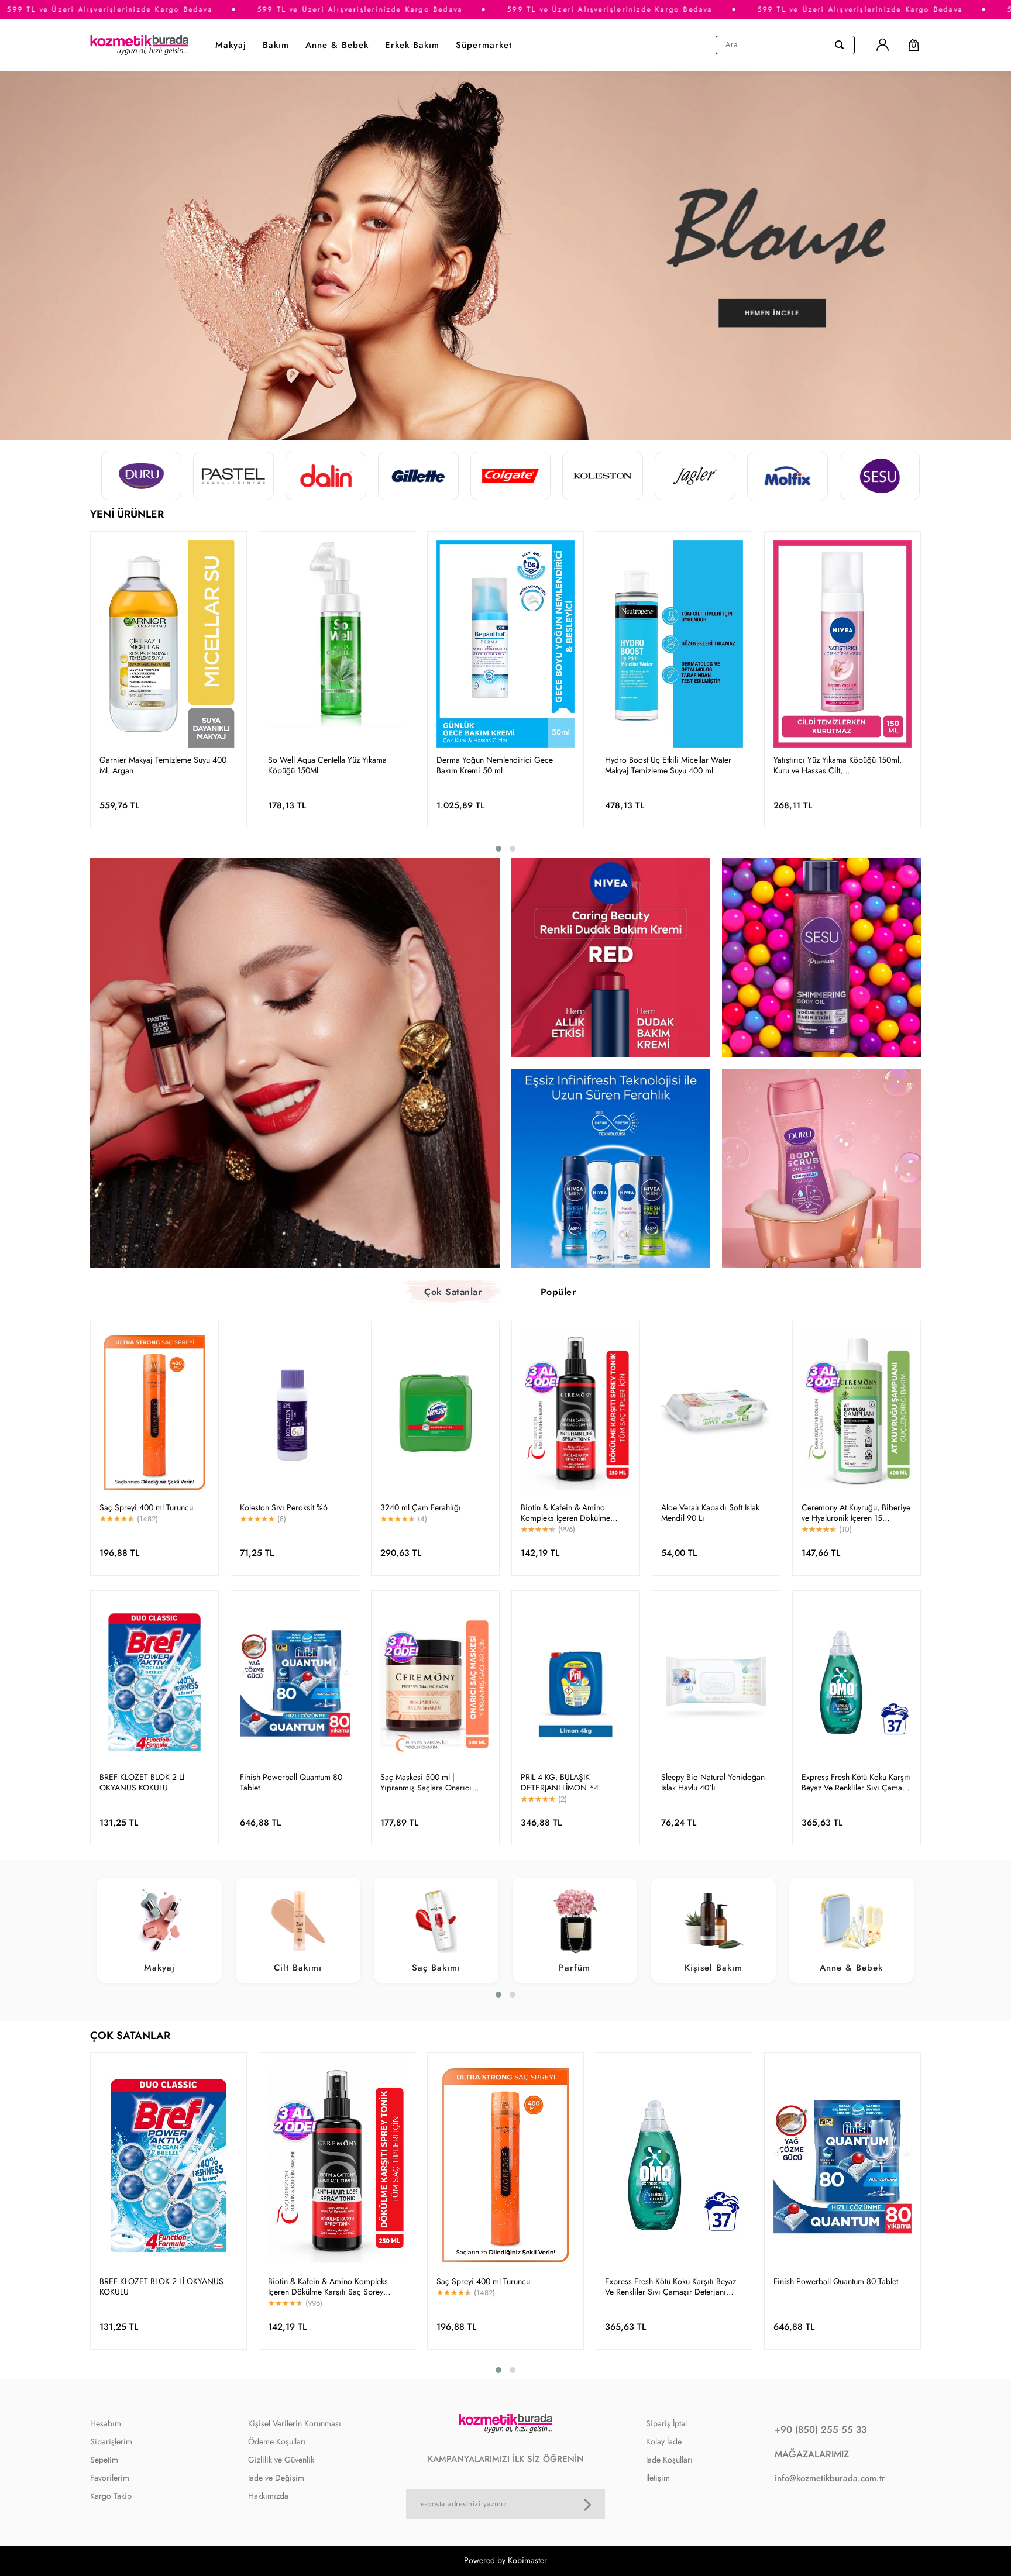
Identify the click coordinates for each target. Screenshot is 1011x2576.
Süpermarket (484, 45)
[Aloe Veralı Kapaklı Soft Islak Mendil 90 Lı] (716, 1413)
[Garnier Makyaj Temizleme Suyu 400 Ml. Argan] (168, 644)
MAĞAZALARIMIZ (812, 2454)
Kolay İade (664, 2441)
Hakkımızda (268, 2496)
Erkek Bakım (412, 45)
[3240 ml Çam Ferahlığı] (435, 1413)
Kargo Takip (111, 2496)
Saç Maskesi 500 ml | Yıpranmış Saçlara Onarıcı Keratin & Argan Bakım (426, 1782)
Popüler (558, 1292)
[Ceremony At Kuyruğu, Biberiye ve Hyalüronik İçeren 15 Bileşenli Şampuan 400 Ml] (857, 1413)
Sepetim (104, 2460)
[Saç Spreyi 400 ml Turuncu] (154, 1413)
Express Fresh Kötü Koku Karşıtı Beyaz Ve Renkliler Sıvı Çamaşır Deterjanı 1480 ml (856, 1782)
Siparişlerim (111, 2441)
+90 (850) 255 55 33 (821, 2429)
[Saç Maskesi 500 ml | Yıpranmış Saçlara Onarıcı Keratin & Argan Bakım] (435, 1682)
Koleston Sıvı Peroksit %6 (284, 1507)
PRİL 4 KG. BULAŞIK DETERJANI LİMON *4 (560, 1782)
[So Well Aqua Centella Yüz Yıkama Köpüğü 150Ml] (337, 644)
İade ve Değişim (276, 2478)
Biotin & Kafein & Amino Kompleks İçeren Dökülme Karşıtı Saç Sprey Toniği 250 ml (576, 1513)
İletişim (658, 2478)
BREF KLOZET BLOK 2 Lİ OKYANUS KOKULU (142, 1782)
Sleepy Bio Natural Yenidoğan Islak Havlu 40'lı (713, 1782)
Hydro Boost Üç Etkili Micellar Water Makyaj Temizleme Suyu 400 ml (668, 765)
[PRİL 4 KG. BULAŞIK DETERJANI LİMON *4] (576, 1682)
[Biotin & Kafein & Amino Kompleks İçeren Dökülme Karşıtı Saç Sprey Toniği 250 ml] (576, 1413)
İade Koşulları (669, 2460)
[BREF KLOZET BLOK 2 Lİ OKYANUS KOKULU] (154, 1682)
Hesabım (106, 2423)
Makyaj (231, 45)
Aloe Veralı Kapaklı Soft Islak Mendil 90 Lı (710, 1513)
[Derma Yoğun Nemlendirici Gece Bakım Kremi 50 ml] (505, 644)
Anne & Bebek (337, 45)
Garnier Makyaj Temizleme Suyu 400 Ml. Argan (163, 765)
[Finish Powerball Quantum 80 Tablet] (295, 1682)
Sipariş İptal (666, 2423)
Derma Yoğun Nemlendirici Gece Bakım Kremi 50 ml (495, 765)
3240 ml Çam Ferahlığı (421, 1507)
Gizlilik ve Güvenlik (281, 2460)
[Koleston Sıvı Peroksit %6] (295, 1413)
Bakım (276, 45)
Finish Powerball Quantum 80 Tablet (291, 1782)
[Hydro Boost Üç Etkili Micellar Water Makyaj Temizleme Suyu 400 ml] (674, 644)
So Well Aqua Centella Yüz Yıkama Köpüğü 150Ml (327, 765)
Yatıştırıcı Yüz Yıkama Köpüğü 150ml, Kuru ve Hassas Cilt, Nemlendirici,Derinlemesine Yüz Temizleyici (838, 765)
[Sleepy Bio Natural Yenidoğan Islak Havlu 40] (716, 1682)
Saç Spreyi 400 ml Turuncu (146, 1507)
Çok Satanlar (453, 1292)
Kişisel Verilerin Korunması (295, 2423)
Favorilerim (110, 2478)
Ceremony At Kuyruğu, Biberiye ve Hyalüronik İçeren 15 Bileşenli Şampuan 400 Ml (856, 1513)
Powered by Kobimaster (505, 2560)
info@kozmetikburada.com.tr (830, 2478)
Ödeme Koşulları (277, 2441)
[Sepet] (908, 45)
